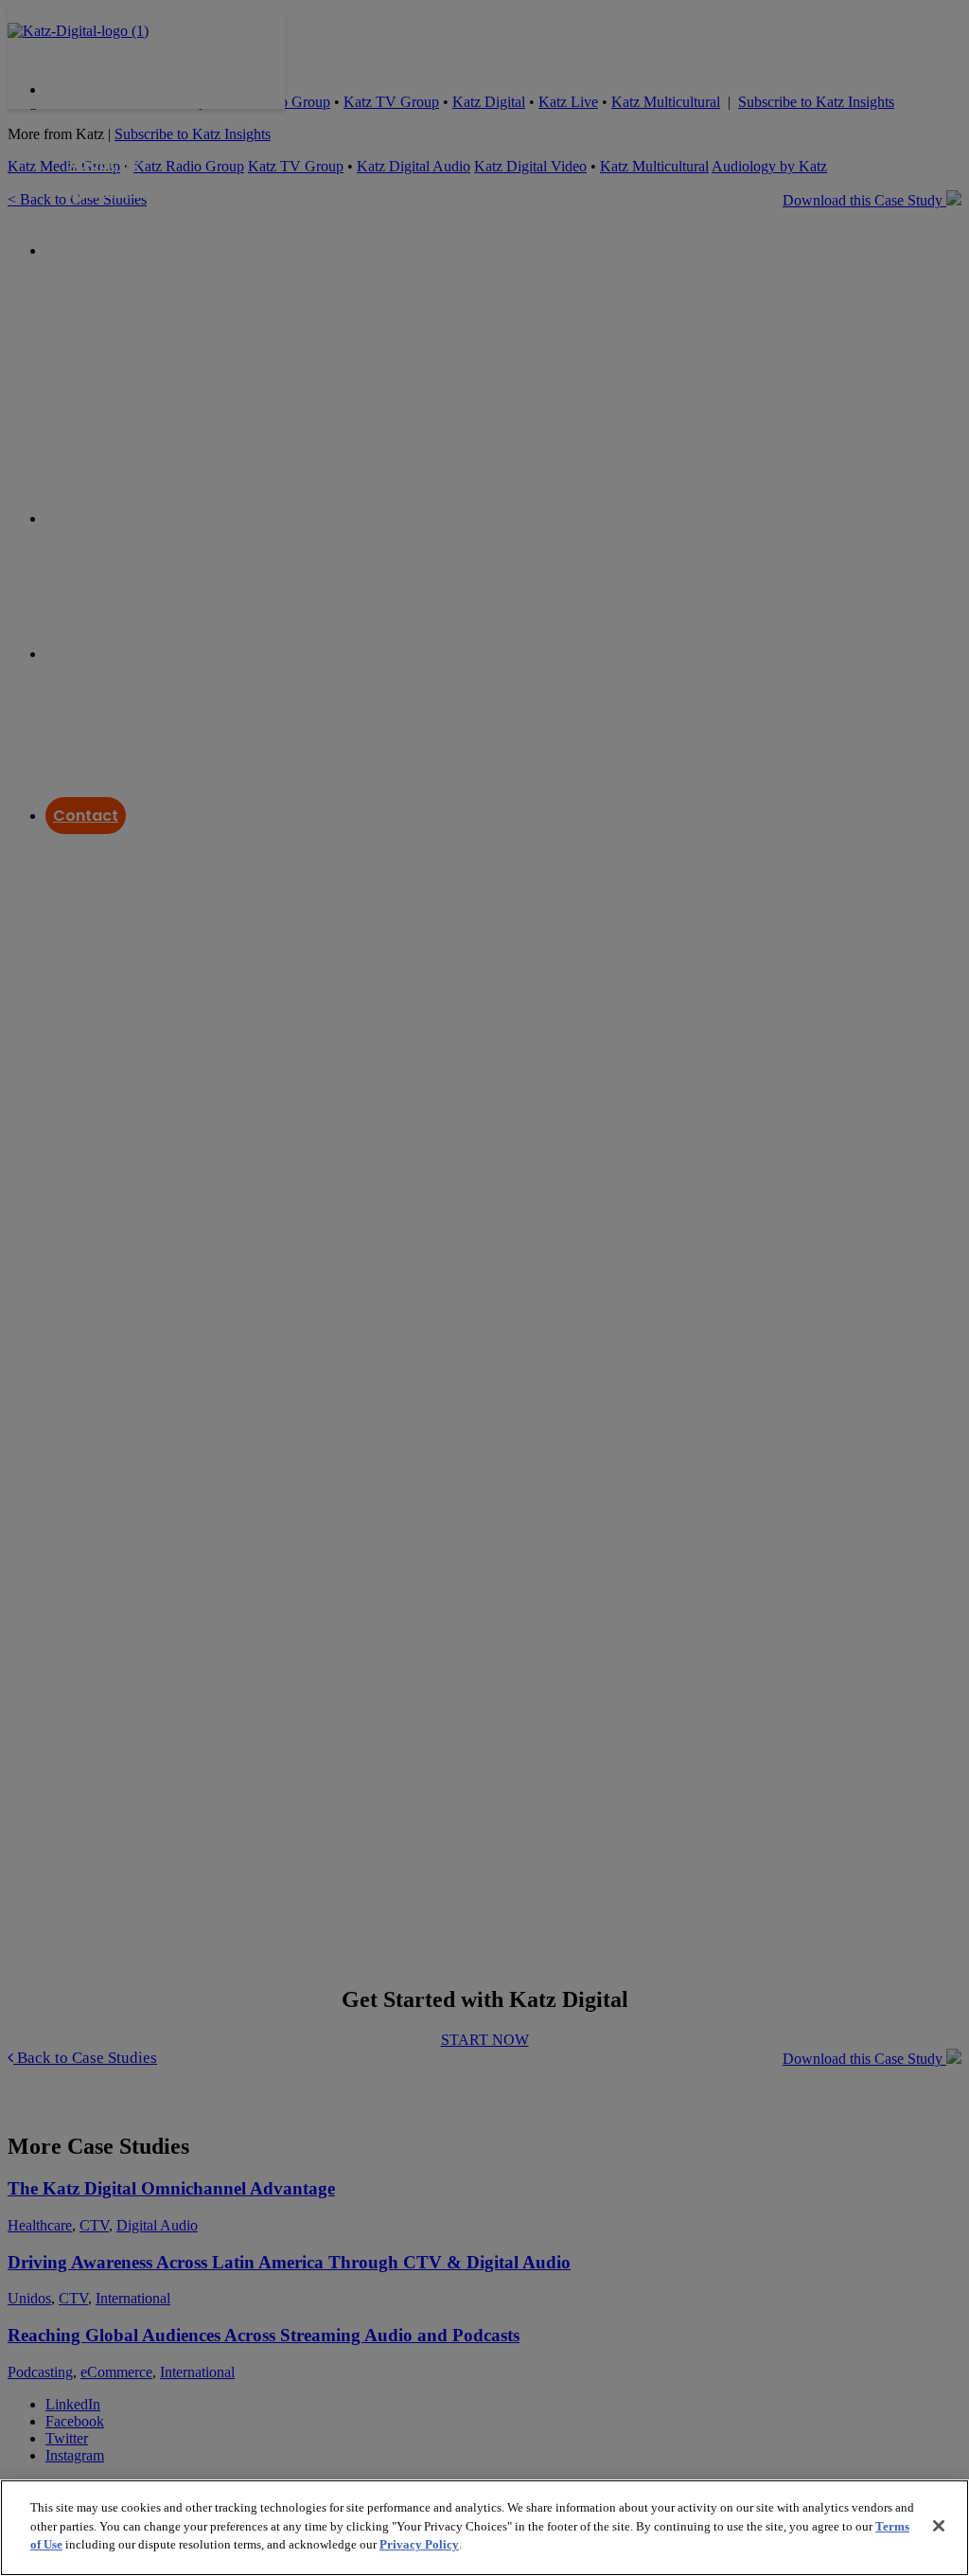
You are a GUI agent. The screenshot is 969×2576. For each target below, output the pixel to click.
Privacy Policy (419, 2544)
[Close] (939, 2526)
